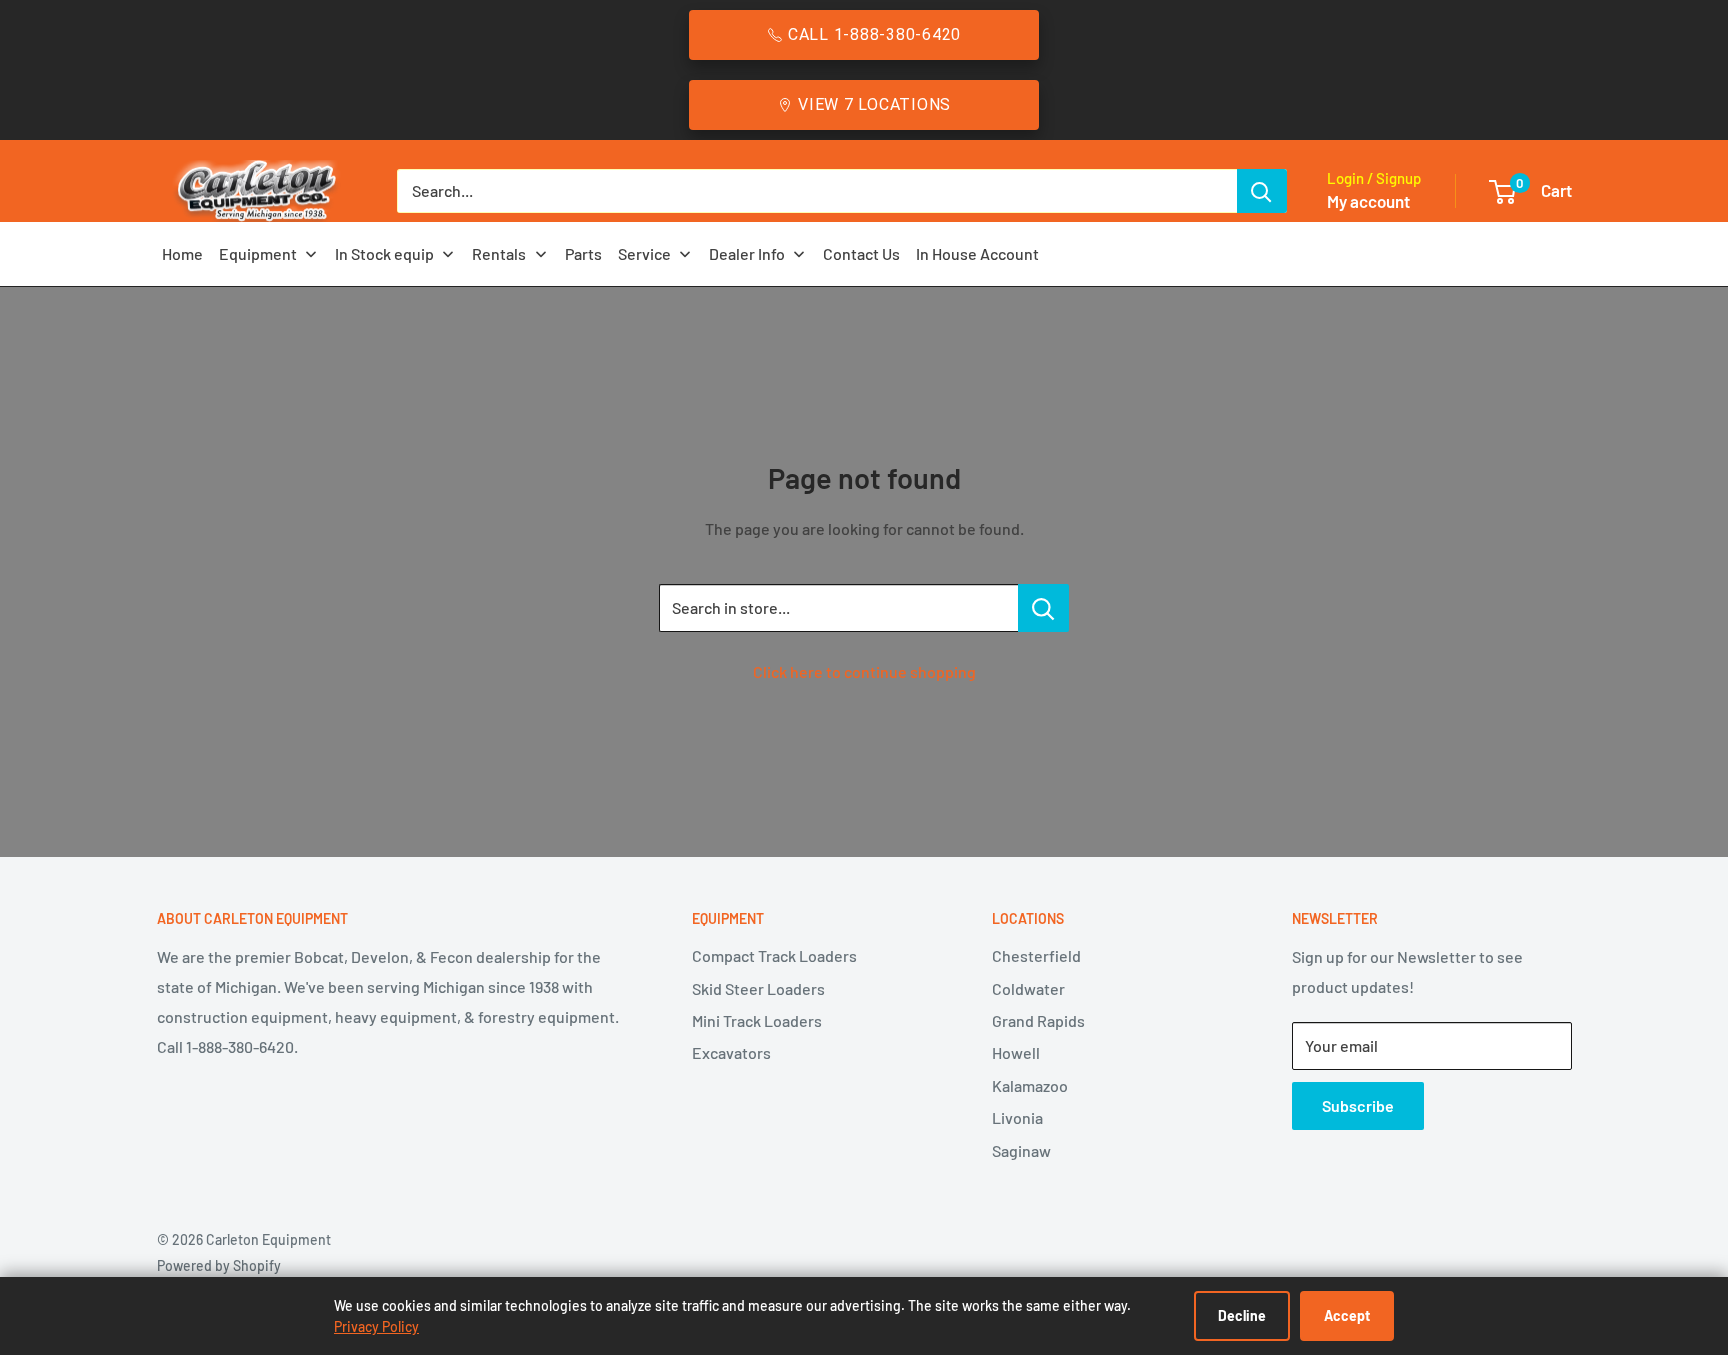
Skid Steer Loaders (758, 988)
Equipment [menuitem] (258, 253)
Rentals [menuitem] (499, 253)
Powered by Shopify (219, 1265)
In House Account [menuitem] (977, 253)
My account (1368, 201)
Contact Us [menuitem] (861, 253)
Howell (1016, 1052)
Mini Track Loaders (757, 1020)
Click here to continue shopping (864, 671)
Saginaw (1021, 1150)
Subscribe (1358, 1105)
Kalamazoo (1030, 1085)
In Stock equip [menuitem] (384, 253)
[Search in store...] (1043, 608)
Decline (1242, 1315)
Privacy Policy (376, 1326)
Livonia (1017, 1117)
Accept (1347, 1315)
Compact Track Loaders (774, 955)
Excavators (731, 1052)
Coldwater (1028, 988)
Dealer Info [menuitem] (747, 253)
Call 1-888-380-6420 (874, 34)
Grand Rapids (1038, 1020)
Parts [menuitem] (583, 253)
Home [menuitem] (182, 253)
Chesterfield (1036, 955)
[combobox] (817, 191)
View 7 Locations (874, 104)
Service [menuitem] (644, 253)
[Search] (1262, 191)
